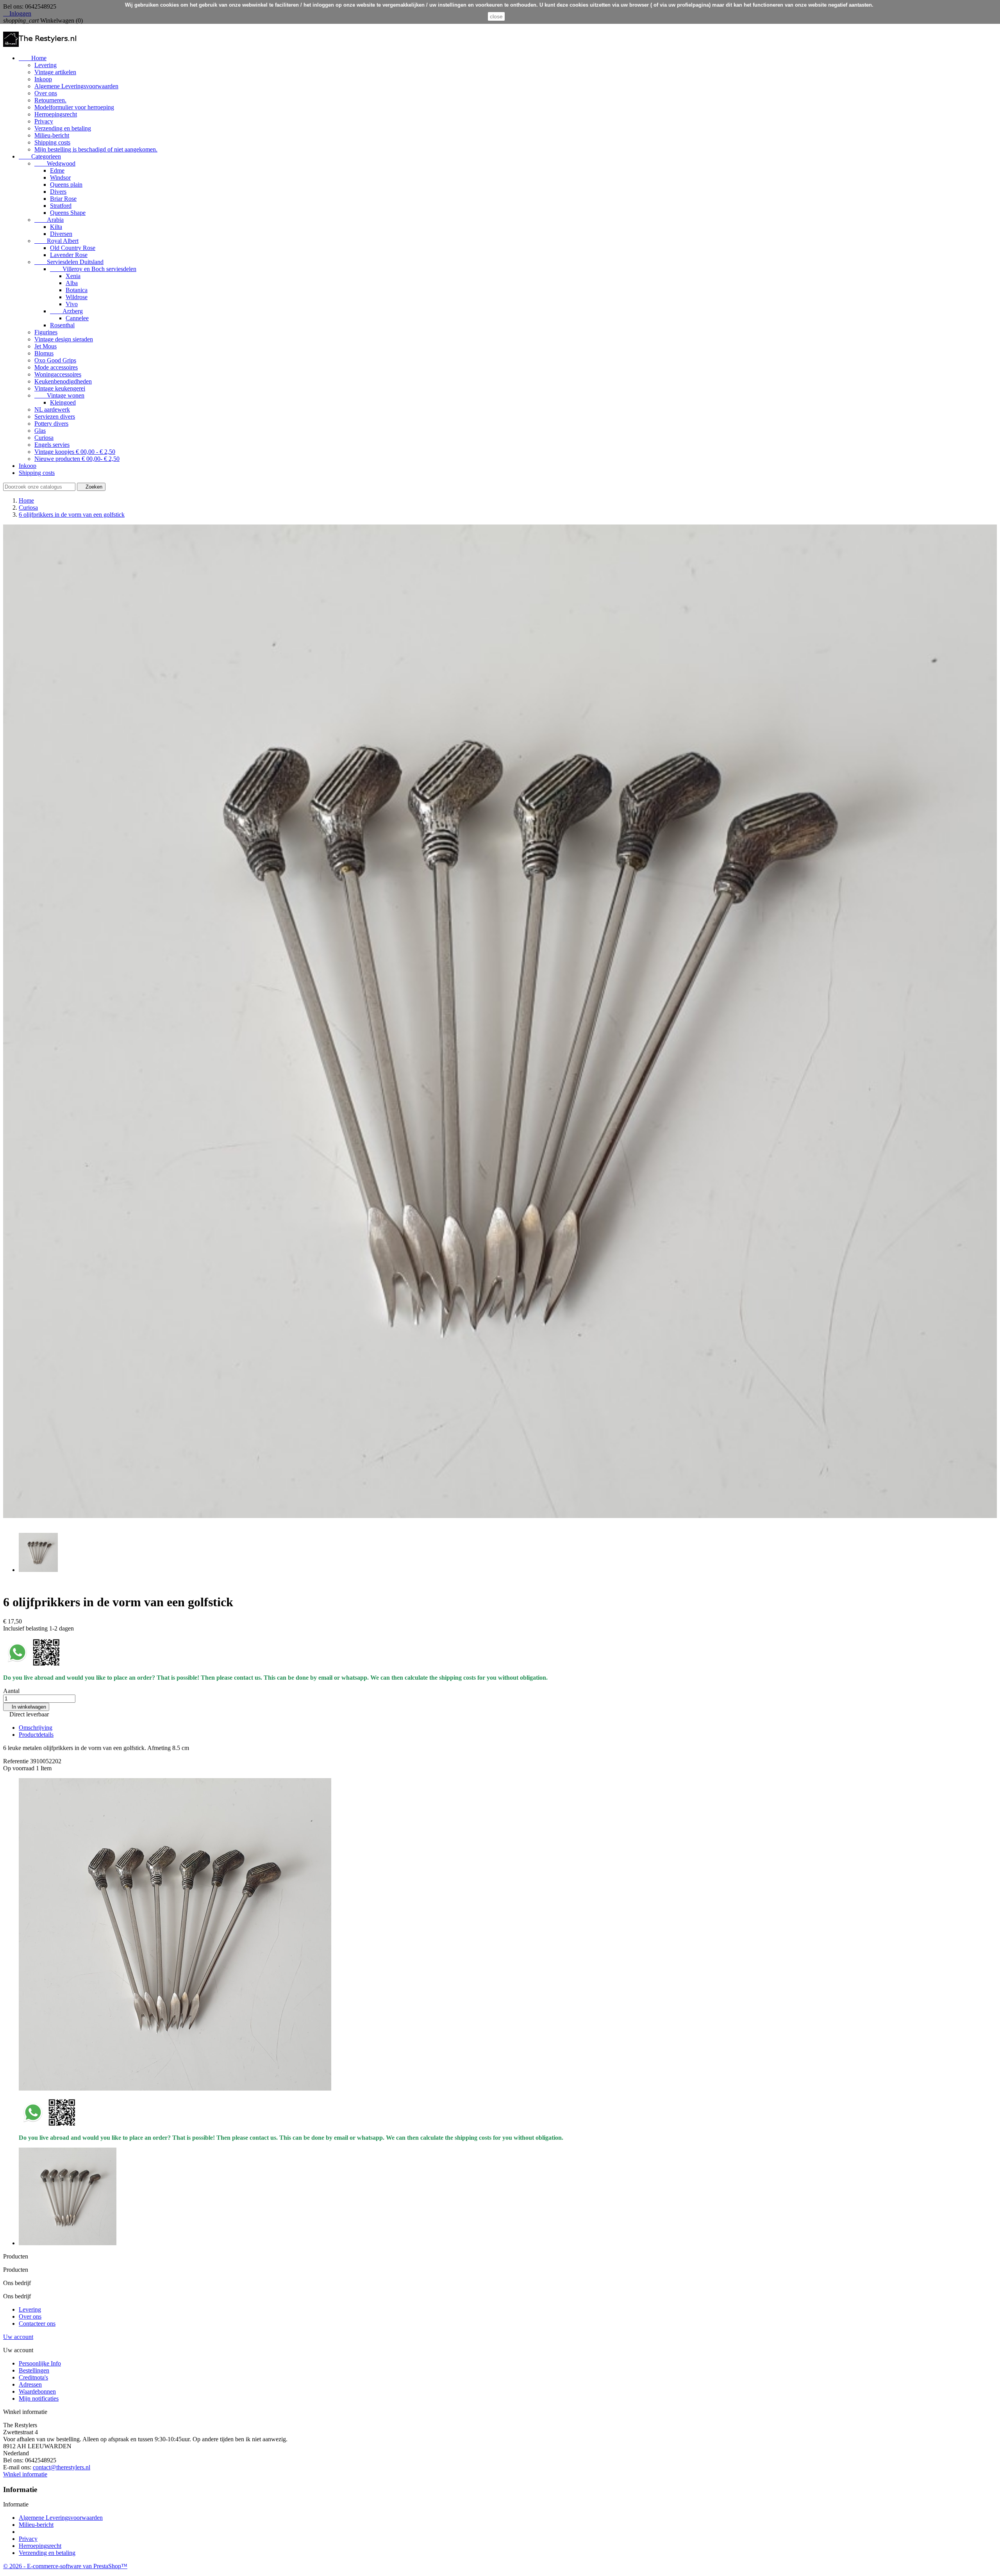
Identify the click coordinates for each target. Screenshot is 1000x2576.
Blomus (44, 353)
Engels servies (52, 445)
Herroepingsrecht (56, 114)
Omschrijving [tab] (36, 1728)
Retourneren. (50, 100)
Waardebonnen (37, 2391)
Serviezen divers (55, 417)
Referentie (17, 1761)
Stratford (61, 206)
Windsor (60, 178)
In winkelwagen (26, 1707)
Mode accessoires (56, 367)
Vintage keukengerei (60, 388)
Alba (72, 283)
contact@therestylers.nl (62, 2467)
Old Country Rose (73, 248)
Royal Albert (56, 241)
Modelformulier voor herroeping (74, 107)
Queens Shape (68, 213)
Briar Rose (63, 199)
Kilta (56, 227)
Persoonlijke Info (40, 2363)
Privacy (44, 121)
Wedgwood (55, 163)
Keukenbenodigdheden (63, 381)
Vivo (72, 304)
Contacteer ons (37, 2324)
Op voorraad (19, 1768)
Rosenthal (62, 325)
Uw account (18, 2337)
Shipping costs (52, 142)
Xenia (73, 276)
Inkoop (43, 79)
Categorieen (40, 156)
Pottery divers (51, 424)
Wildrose (77, 297)
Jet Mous (46, 346)
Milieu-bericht (52, 135)
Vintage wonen (59, 395)
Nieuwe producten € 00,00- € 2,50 (77, 459)
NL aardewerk (52, 409)
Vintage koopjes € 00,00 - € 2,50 (75, 452)
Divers (58, 192)
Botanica (77, 290)
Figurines (46, 332)
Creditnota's (33, 2377)
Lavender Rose (69, 255)
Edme (57, 170)
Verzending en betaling (63, 128)
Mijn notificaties (39, 2398)
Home (33, 58)
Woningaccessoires (58, 374)
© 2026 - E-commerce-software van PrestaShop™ (65, 2566)
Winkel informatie (25, 2474)
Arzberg (66, 311)
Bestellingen (34, 2370)
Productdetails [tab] (36, 1735)
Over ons (46, 93)
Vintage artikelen (55, 72)
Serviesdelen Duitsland (69, 262)
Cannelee (77, 318)
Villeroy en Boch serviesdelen (93, 269)
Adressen (30, 2384)
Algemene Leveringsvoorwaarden (76, 86)
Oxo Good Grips (55, 360)
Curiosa (44, 438)
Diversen (61, 234)
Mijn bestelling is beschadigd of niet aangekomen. (96, 149)
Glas (40, 431)
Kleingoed (63, 402)
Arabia (49, 220)
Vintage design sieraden (64, 339)
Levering (46, 65)
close (496, 16)
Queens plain (66, 185)
